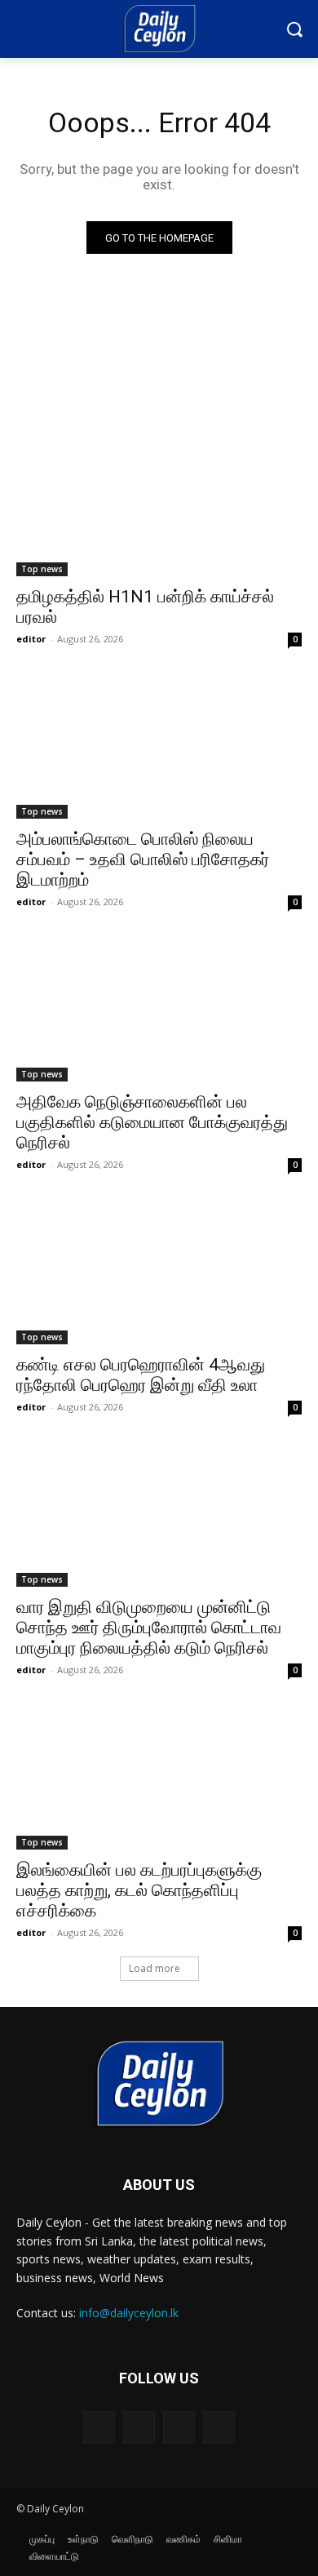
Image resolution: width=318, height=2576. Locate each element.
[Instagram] (139, 2427)
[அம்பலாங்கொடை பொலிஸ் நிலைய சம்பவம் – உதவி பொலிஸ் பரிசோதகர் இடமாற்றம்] (159, 747)
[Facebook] (99, 2427)
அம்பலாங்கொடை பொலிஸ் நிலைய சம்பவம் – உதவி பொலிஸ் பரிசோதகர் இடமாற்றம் (143, 859)
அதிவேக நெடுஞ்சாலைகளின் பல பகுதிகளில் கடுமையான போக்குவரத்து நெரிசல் (152, 1122)
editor (31, 639)
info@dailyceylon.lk (129, 2313)
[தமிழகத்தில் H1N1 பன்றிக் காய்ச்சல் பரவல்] (159, 505)
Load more (155, 1968)
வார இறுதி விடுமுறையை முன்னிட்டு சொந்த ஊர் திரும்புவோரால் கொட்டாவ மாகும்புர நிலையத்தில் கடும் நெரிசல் (149, 1628)
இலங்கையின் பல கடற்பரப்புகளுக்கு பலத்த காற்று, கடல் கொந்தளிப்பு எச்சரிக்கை (139, 1890)
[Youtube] (219, 2427)
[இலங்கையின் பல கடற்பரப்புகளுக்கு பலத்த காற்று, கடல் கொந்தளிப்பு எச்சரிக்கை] (159, 1778)
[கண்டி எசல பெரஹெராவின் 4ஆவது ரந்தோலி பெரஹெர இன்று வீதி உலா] (159, 1273)
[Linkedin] (179, 2427)
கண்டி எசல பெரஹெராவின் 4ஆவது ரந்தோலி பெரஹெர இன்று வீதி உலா (141, 1375)
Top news (42, 569)
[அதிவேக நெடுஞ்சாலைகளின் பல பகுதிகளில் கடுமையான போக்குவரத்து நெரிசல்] (159, 1010)
